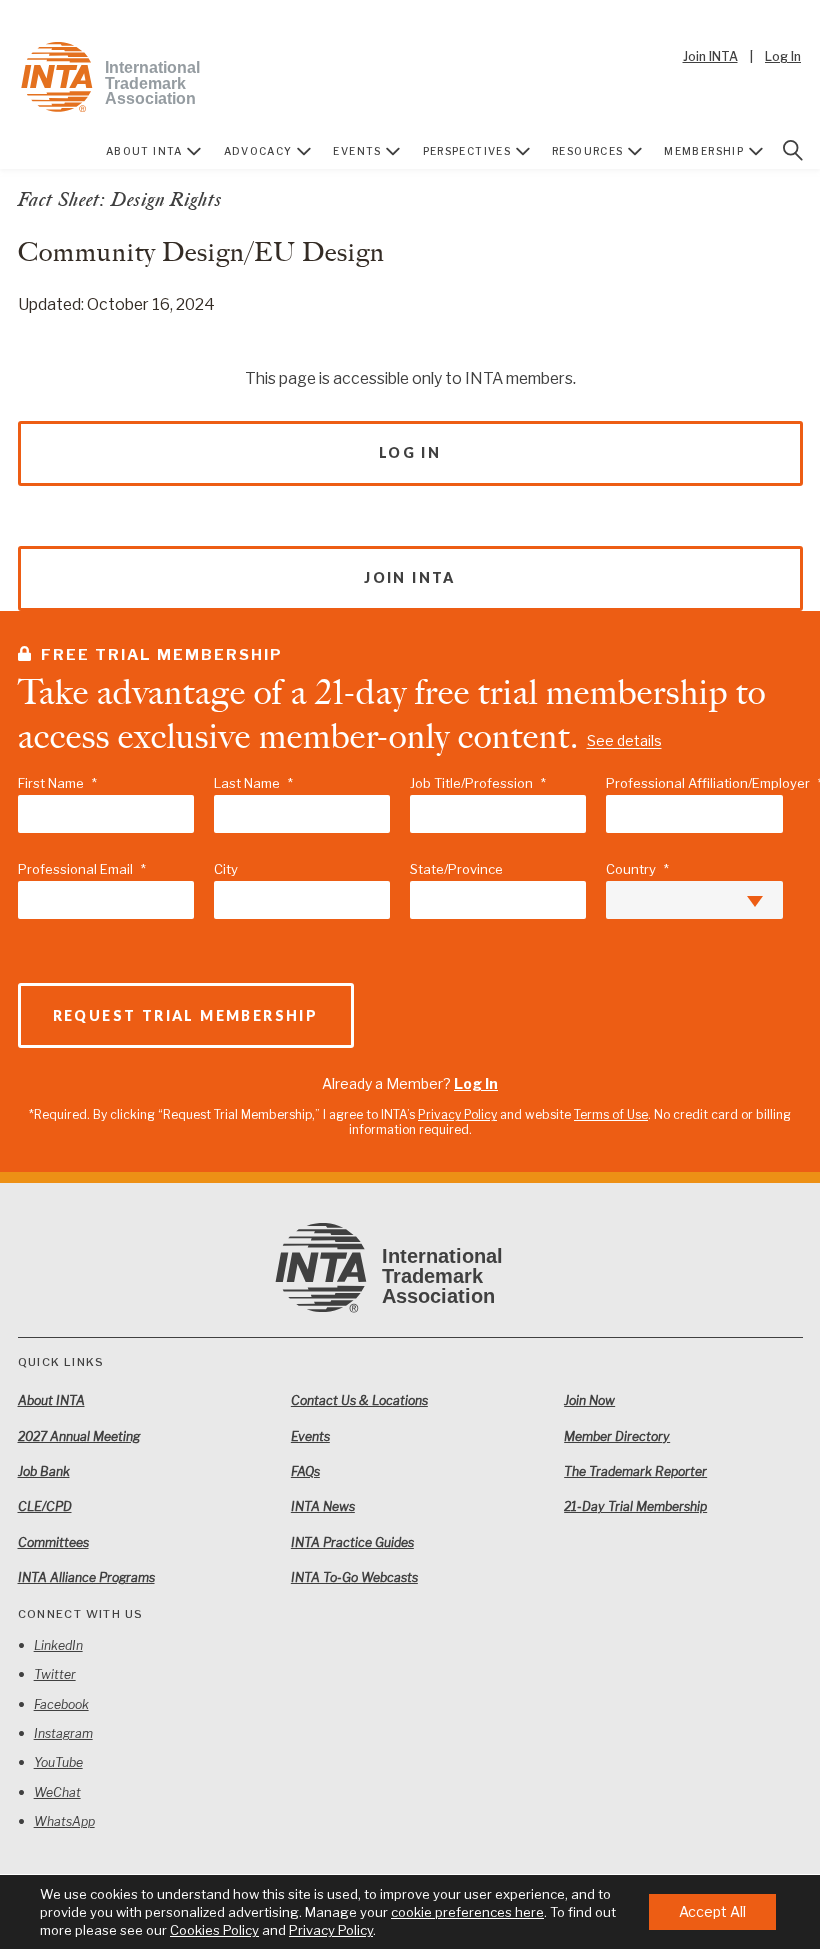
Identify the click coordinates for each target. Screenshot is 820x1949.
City (226, 869)
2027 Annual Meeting (79, 1436)
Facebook (61, 1704)
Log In (783, 56)
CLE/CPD (45, 1506)
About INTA (144, 151)
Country (637, 869)
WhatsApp (64, 1821)
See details (624, 741)
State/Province (456, 869)
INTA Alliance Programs (86, 1577)
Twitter (55, 1674)
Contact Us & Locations (359, 1400)
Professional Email (82, 869)
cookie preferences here (467, 1912)
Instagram (63, 1733)
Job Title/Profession (478, 783)
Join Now (589, 1400)
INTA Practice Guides (352, 1542)
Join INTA (710, 56)
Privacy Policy (457, 1114)
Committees (53, 1542)
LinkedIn (58, 1645)
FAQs (305, 1471)
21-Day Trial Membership (635, 1506)
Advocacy (258, 151)
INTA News (323, 1506)
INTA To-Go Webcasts (354, 1577)
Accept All (712, 1911)
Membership (704, 151)
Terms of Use (611, 1114)
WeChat (57, 1792)
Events (357, 151)
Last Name (253, 783)
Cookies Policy (214, 1930)
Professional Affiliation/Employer (694, 783)
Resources (588, 151)
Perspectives (467, 151)
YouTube (58, 1762)
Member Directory (617, 1436)
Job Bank (44, 1471)
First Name (57, 783)
